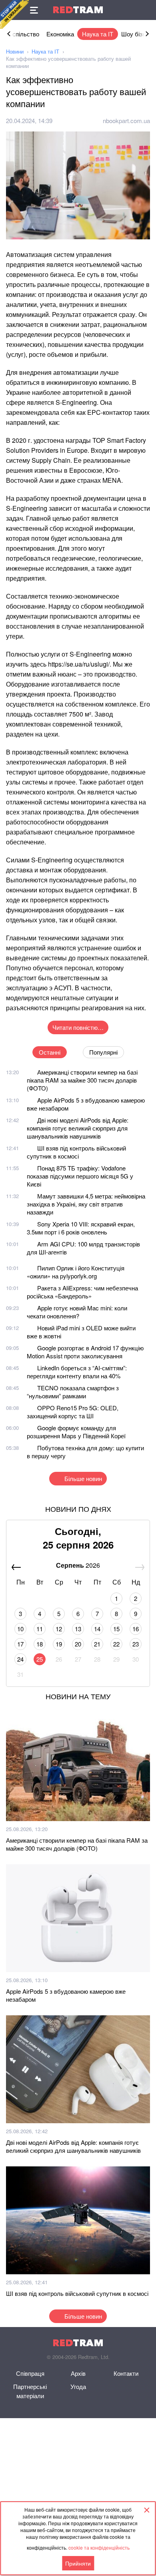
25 (40, 1659)
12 (59, 1629)
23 (136, 1644)
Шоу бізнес (137, 34)
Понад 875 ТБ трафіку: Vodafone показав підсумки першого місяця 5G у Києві (80, 1176)
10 (20, 1629)
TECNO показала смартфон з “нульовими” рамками (73, 1392)
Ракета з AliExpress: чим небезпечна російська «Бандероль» (82, 1292)
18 (40, 1644)
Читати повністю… (78, 1027)
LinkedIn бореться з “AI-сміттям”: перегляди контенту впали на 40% (77, 1372)
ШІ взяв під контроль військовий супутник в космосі (76, 1152)
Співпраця (30, 2373)
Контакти (126, 2373)
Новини (15, 51)
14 (97, 1629)
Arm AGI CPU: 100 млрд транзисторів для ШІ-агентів (83, 1248)
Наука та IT (98, 34)
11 (40, 1629)
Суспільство (22, 34)
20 (78, 1644)
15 (116, 1629)
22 (116, 1644)
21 (97, 1644)
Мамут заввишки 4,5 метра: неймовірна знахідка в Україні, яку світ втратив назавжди (86, 1204)
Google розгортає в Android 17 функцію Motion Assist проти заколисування (85, 1352)
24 (20, 1659)
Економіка (60, 34)
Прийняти (78, 2563)
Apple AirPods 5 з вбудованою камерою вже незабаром (86, 1104)
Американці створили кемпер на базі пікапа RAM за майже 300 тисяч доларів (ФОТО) (82, 1080)
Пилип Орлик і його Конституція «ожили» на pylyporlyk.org (76, 1272)
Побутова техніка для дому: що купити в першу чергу (85, 1452)
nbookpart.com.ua (126, 120)
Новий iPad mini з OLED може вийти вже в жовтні (81, 1332)
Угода (78, 2386)
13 (78, 1629)
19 (59, 1644)
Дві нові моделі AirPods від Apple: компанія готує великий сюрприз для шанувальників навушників (78, 1128)
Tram (78, 10)
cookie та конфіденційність (99, 2547)
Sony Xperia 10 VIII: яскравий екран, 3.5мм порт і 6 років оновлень (81, 1228)
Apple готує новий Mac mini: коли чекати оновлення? (77, 1312)
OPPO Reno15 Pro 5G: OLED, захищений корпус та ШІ (73, 1412)
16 (136, 1629)
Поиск (146, 10)
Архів (78, 2373)
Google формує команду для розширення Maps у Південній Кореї (76, 1432)
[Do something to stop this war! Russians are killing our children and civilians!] (14, 14)
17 (20, 1644)
